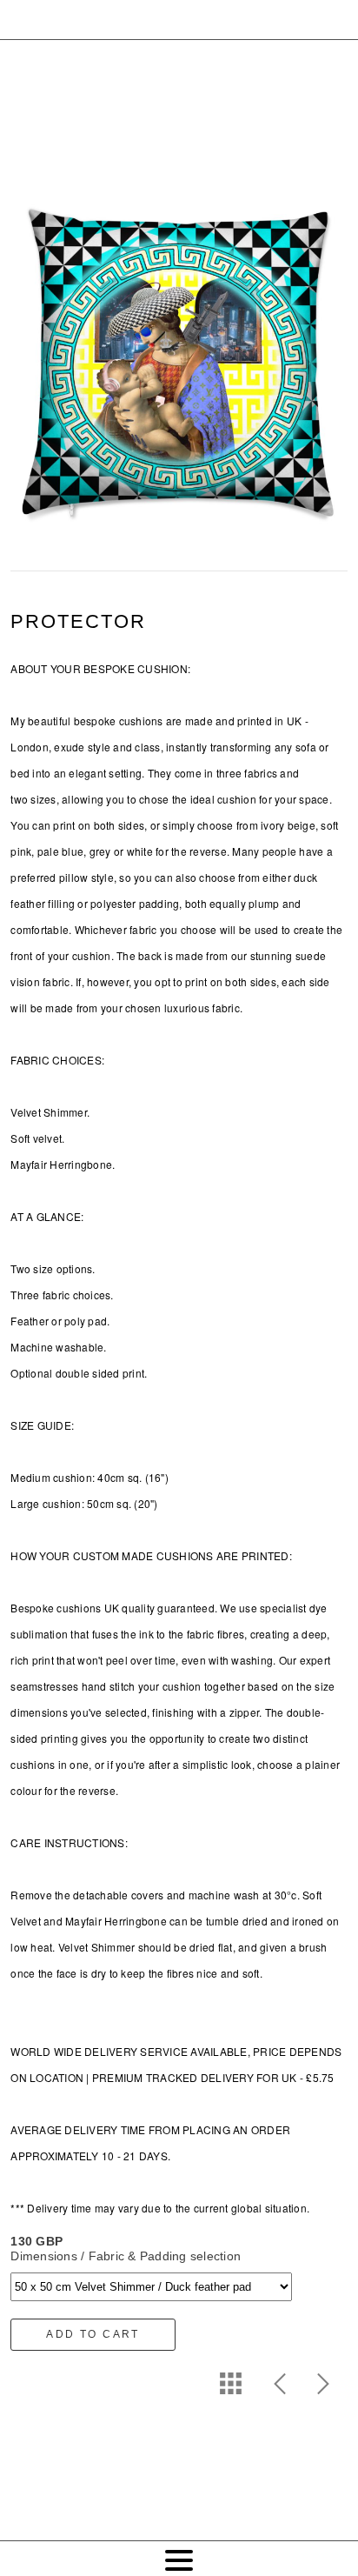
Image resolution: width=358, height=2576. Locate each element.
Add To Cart (93, 2334)
